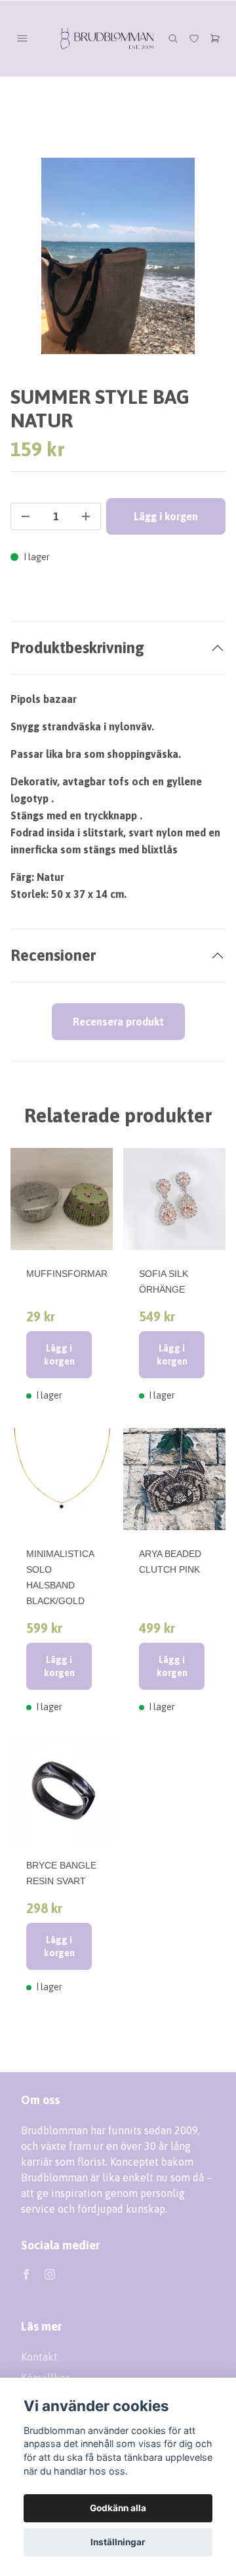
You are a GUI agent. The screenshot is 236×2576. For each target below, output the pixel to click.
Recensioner (53, 955)
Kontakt (39, 2357)
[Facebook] (26, 2274)
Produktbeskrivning (77, 648)
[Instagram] (50, 2274)
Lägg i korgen (59, 1355)
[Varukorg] (215, 39)
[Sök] (173, 39)
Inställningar (118, 2542)
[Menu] (22, 39)
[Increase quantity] (86, 516)
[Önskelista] (194, 39)
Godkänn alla (118, 2508)
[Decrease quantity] (26, 516)
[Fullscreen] (118, 256)
